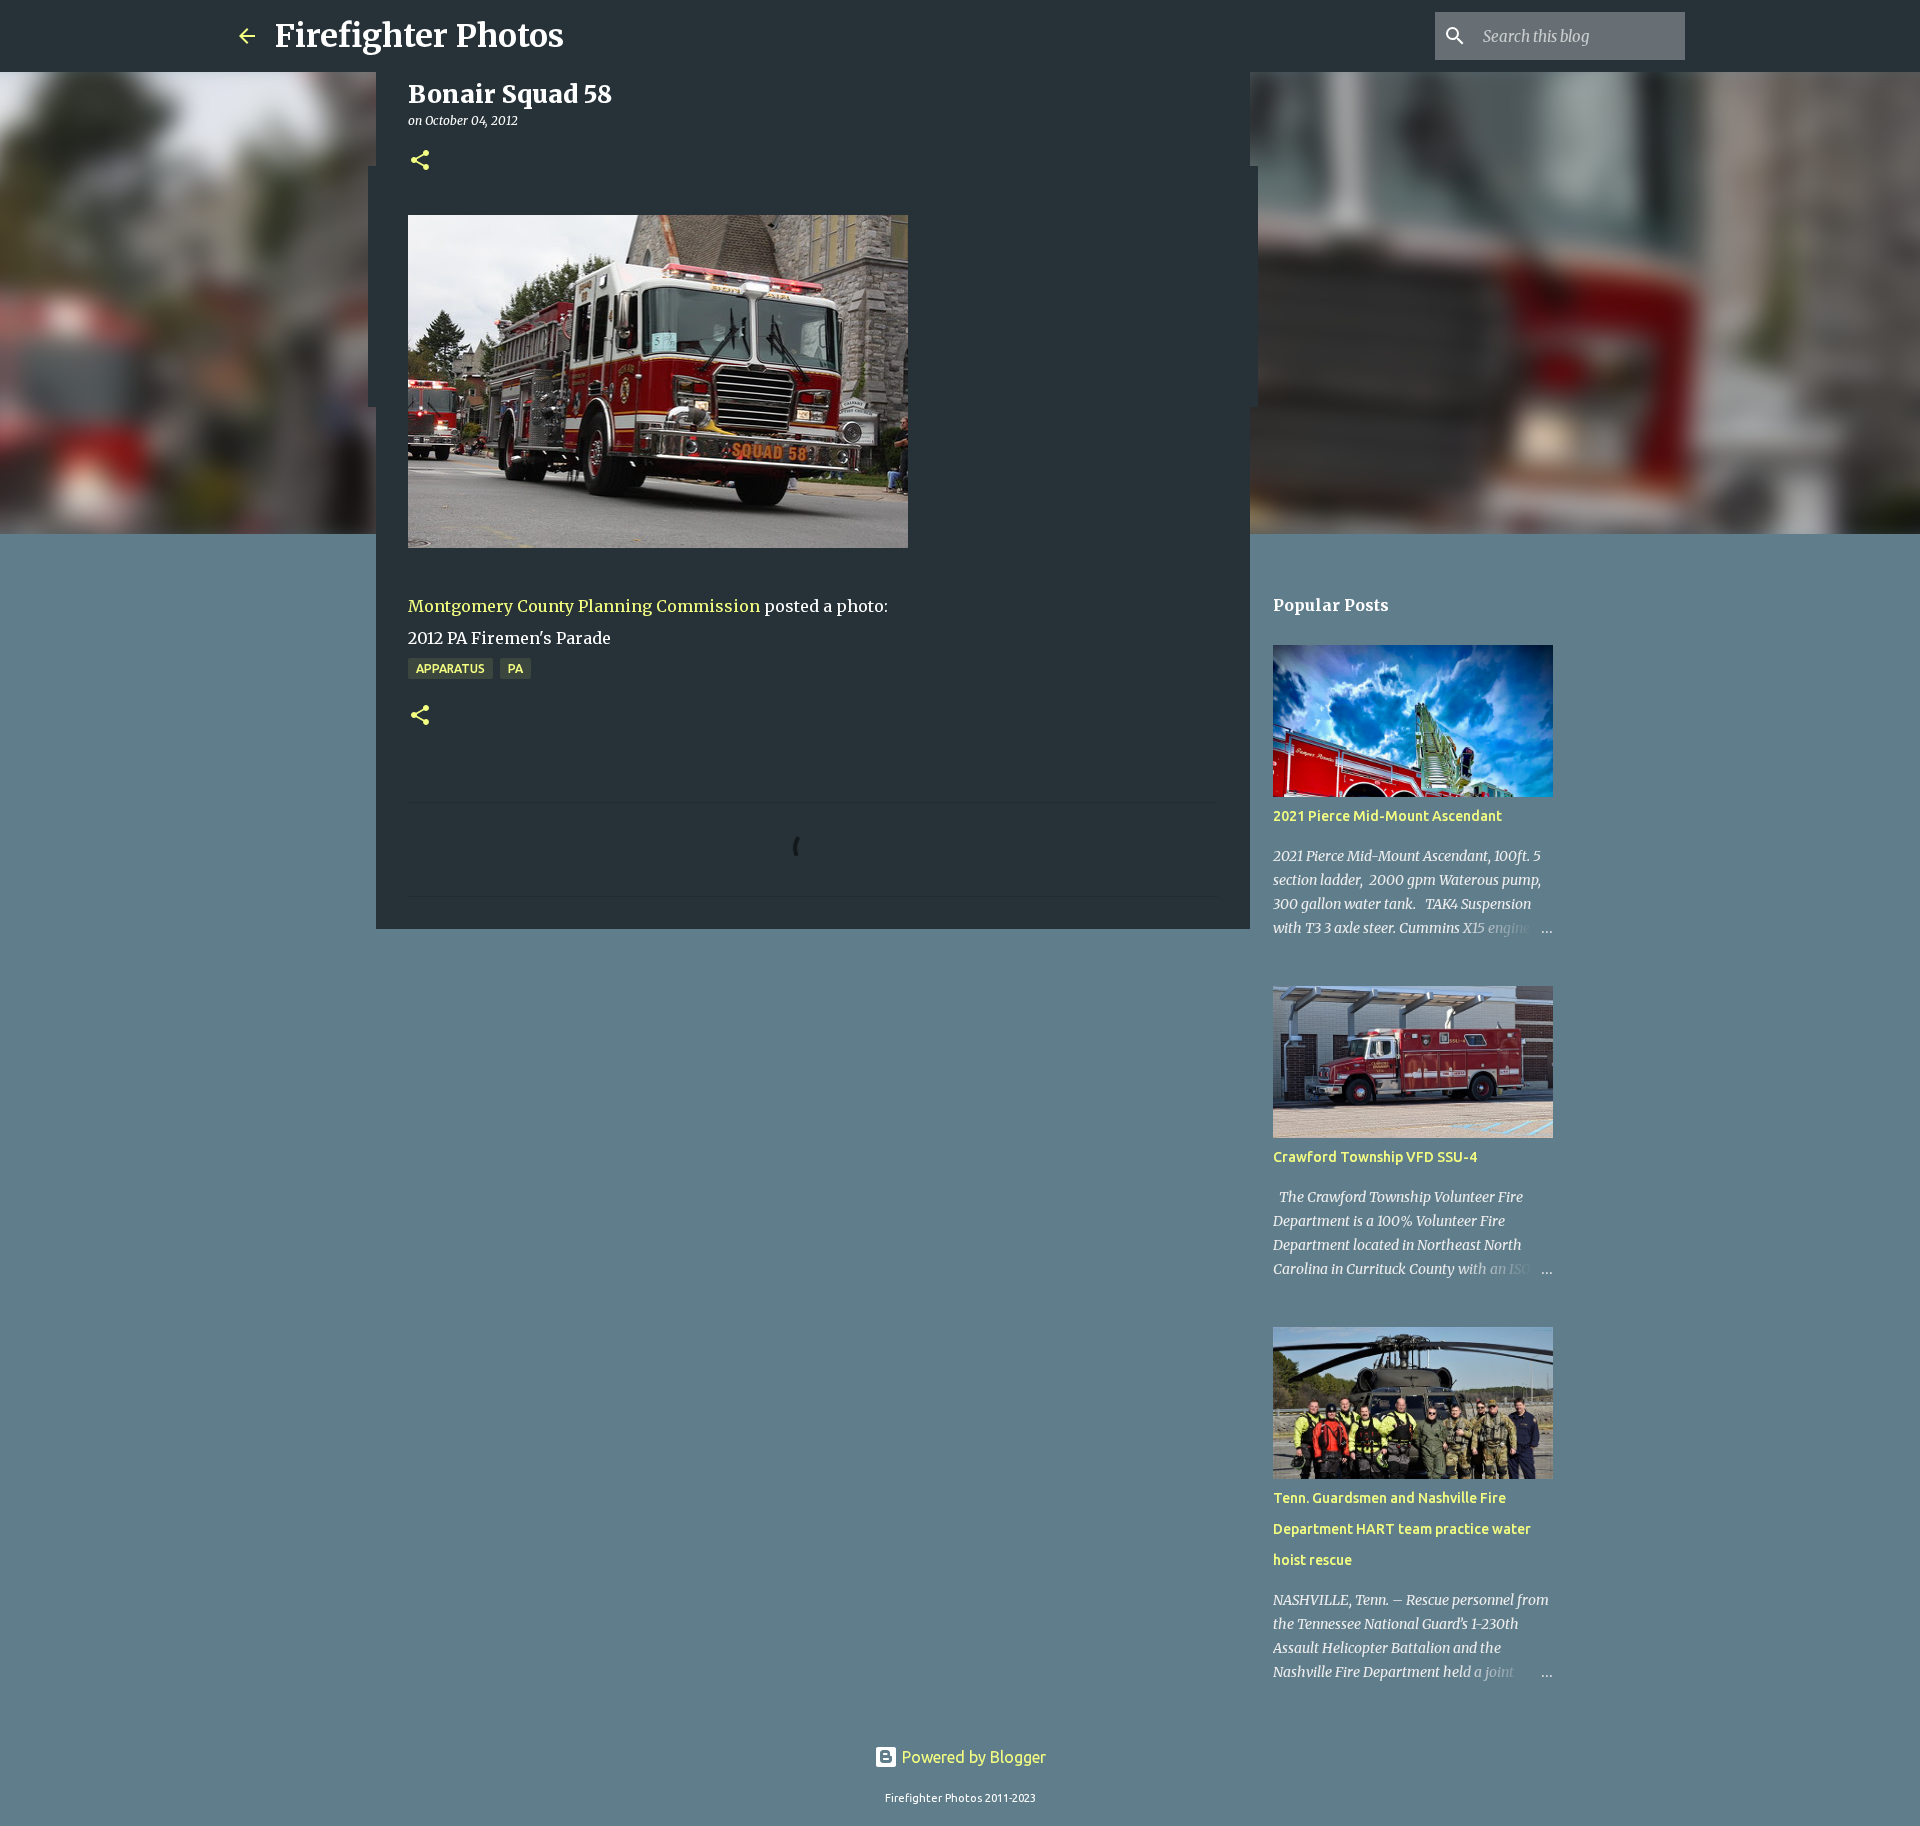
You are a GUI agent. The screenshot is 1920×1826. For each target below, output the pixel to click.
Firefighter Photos (419, 36)
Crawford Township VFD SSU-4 (1375, 1157)
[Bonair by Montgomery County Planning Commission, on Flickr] (658, 542)
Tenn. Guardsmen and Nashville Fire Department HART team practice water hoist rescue (1402, 1529)
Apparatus (450, 668)
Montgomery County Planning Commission (584, 606)
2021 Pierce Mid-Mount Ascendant (1387, 816)
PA (515, 668)
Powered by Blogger (972, 1757)
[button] (420, 161)
